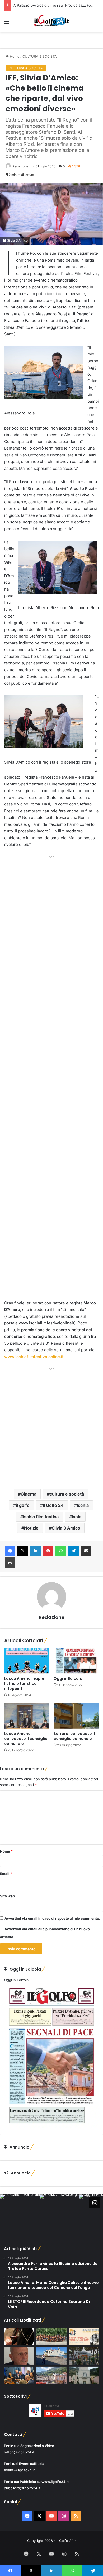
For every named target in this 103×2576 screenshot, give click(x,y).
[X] (23, 1551)
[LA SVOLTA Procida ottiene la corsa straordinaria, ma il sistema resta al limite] (52, 2356)
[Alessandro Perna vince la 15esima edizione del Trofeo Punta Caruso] (52, 2337)
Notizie (31, 1528)
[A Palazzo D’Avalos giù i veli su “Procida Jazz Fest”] (84, 2337)
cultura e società (67, 1494)
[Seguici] (95, 2202)
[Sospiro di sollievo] (19, 2375)
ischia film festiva (41, 1517)
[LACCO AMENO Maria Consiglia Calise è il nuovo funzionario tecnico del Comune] (84, 2375)
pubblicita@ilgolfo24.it (22, 2488)
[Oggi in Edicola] (76, 1661)
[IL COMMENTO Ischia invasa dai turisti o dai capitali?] (19, 2356)
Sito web (7, 1896)
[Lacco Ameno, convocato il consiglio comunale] (27, 1716)
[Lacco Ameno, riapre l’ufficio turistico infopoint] (27, 1661)
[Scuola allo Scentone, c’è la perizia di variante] (84, 2356)
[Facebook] (10, 1551)
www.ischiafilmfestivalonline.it (34, 1357)
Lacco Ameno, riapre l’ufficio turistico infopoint (24, 1683)
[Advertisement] (51, 1079)
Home (14, 56)
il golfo (23, 1505)
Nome (6, 1851)
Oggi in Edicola (68, 1678)
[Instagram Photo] (20, 2214)
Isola (77, 1517)
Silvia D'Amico (66, 1528)
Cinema (29, 1494)
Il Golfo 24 (53, 1505)
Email (6, 1874)
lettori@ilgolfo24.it (19, 2452)
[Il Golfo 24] (51, 21)
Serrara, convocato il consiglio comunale (74, 1736)
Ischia (83, 1505)
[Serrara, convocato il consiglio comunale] (76, 1716)
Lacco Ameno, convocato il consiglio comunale (26, 1739)
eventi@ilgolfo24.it (19, 2470)
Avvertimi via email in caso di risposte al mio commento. (52, 1918)
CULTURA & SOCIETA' (40, 56)
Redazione (20, 166)
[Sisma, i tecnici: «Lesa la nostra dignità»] (52, 2375)
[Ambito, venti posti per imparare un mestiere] (19, 2337)
